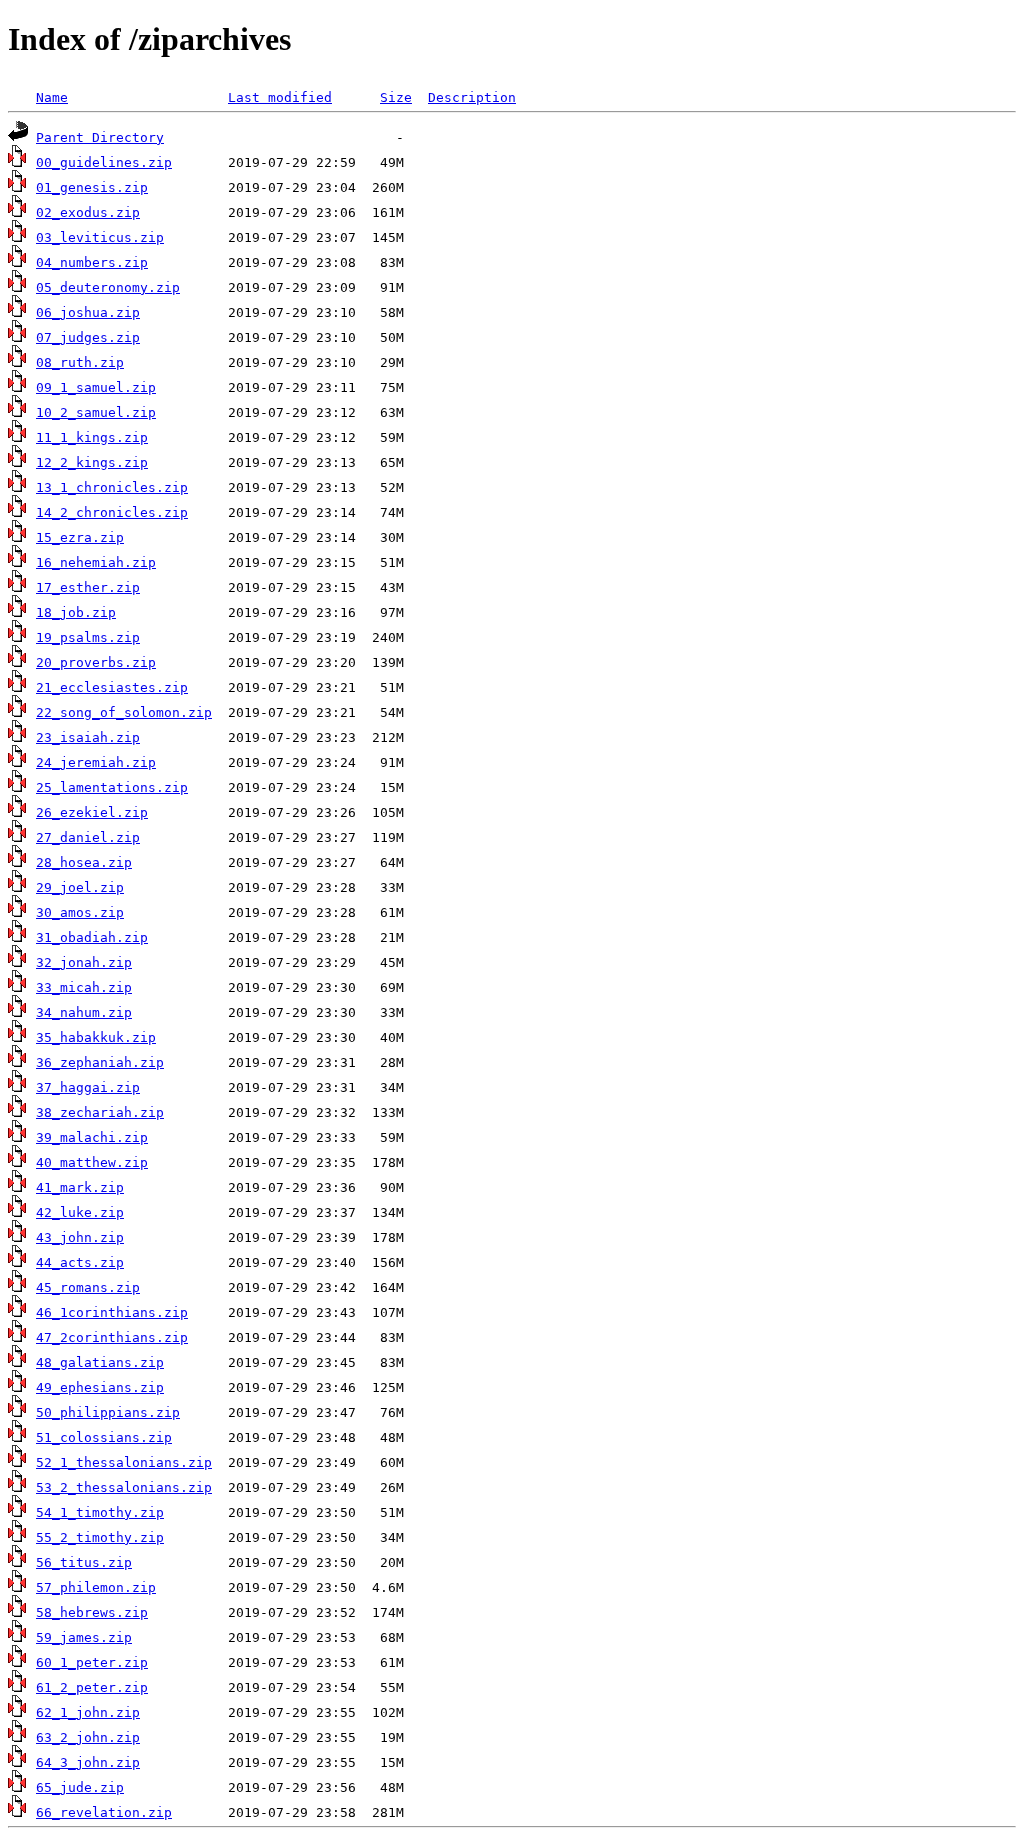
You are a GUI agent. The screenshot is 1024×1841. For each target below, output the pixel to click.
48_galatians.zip (100, 1362)
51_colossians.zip (104, 1437)
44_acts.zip (80, 1262)
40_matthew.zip (92, 1162)
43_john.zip (80, 1237)
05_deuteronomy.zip (108, 287)
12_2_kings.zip (92, 462)
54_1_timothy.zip (100, 1512)
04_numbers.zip (92, 262)
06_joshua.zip (88, 312)
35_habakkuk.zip (96, 1037)
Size (396, 97)
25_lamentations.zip (112, 787)
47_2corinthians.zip (112, 1337)
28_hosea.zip (84, 862)
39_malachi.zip (92, 1137)
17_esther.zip (88, 587)
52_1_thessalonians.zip (124, 1462)
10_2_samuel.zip (96, 412)
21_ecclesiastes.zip (112, 687)
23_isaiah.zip (88, 737)
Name (52, 97)
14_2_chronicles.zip (112, 512)
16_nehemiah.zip (96, 562)
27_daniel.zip (88, 837)
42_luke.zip (80, 1212)
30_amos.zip (80, 912)
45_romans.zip (88, 1287)
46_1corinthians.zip (112, 1312)
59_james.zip (84, 1637)
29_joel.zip (80, 887)
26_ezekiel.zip (92, 812)
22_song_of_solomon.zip (124, 712)
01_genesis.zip (92, 187)
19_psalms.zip (88, 637)
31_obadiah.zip (92, 937)
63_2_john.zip (88, 1737)
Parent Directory (100, 137)
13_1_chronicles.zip (112, 487)
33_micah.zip (84, 987)
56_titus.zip (84, 1562)
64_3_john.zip (88, 1762)
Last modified (280, 97)
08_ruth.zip (80, 362)
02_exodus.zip (88, 212)
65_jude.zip (80, 1787)
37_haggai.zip (88, 1087)
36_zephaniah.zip (100, 1062)
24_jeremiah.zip (96, 762)
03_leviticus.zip (100, 237)
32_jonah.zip (84, 962)
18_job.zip (76, 612)
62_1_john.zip (88, 1712)
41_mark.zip (80, 1187)
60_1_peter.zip (92, 1662)
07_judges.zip (88, 337)
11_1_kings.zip (92, 437)
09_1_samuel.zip (96, 387)
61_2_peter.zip (92, 1687)
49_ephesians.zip (100, 1387)
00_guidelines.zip (104, 162)
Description (472, 97)
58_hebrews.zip (92, 1612)
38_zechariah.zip (100, 1112)
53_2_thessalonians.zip (124, 1487)
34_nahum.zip (84, 1012)
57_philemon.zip (96, 1587)
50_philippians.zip (108, 1412)
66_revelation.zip (104, 1812)
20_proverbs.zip (96, 662)
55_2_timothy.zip (100, 1537)
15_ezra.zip (80, 537)
